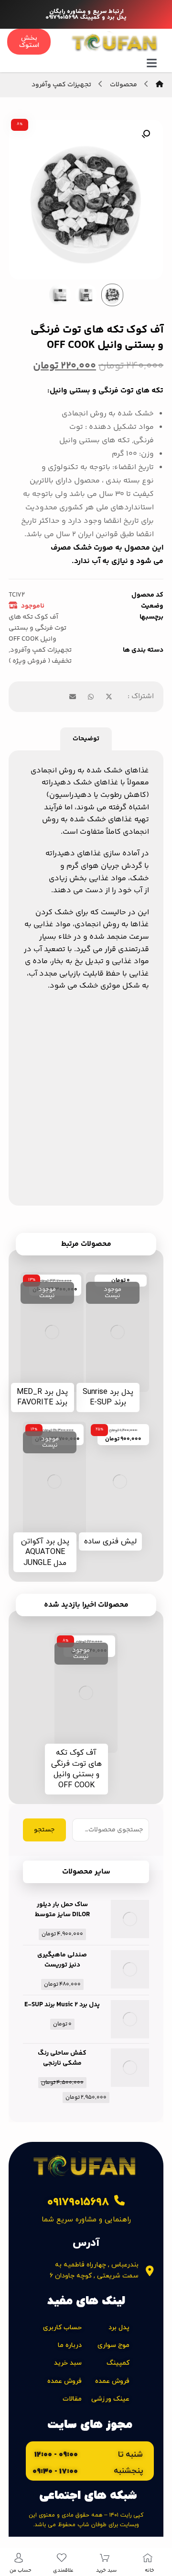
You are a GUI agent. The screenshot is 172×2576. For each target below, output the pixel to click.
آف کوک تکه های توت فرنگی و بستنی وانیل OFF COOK (38, 628)
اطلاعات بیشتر (112, 1374)
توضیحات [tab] (86, 739)
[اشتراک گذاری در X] (109, 697)
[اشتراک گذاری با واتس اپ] (91, 697)
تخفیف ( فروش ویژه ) (40, 661)
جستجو (44, 1830)
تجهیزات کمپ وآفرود (41, 650)
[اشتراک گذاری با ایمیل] (73, 697)
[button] (146, 134)
